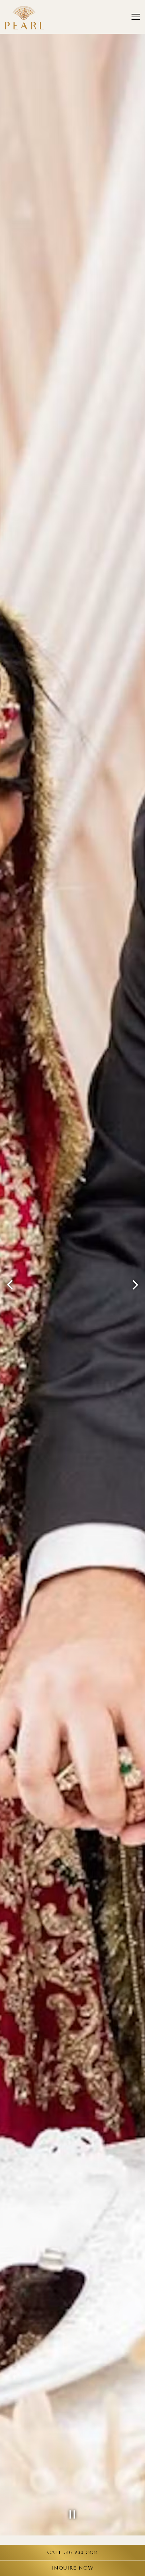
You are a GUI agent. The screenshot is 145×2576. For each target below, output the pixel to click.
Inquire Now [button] (72, 2568)
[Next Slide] (135, 1285)
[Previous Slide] (10, 1285)
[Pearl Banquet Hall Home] (25, 17)
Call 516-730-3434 (73, 2553)
